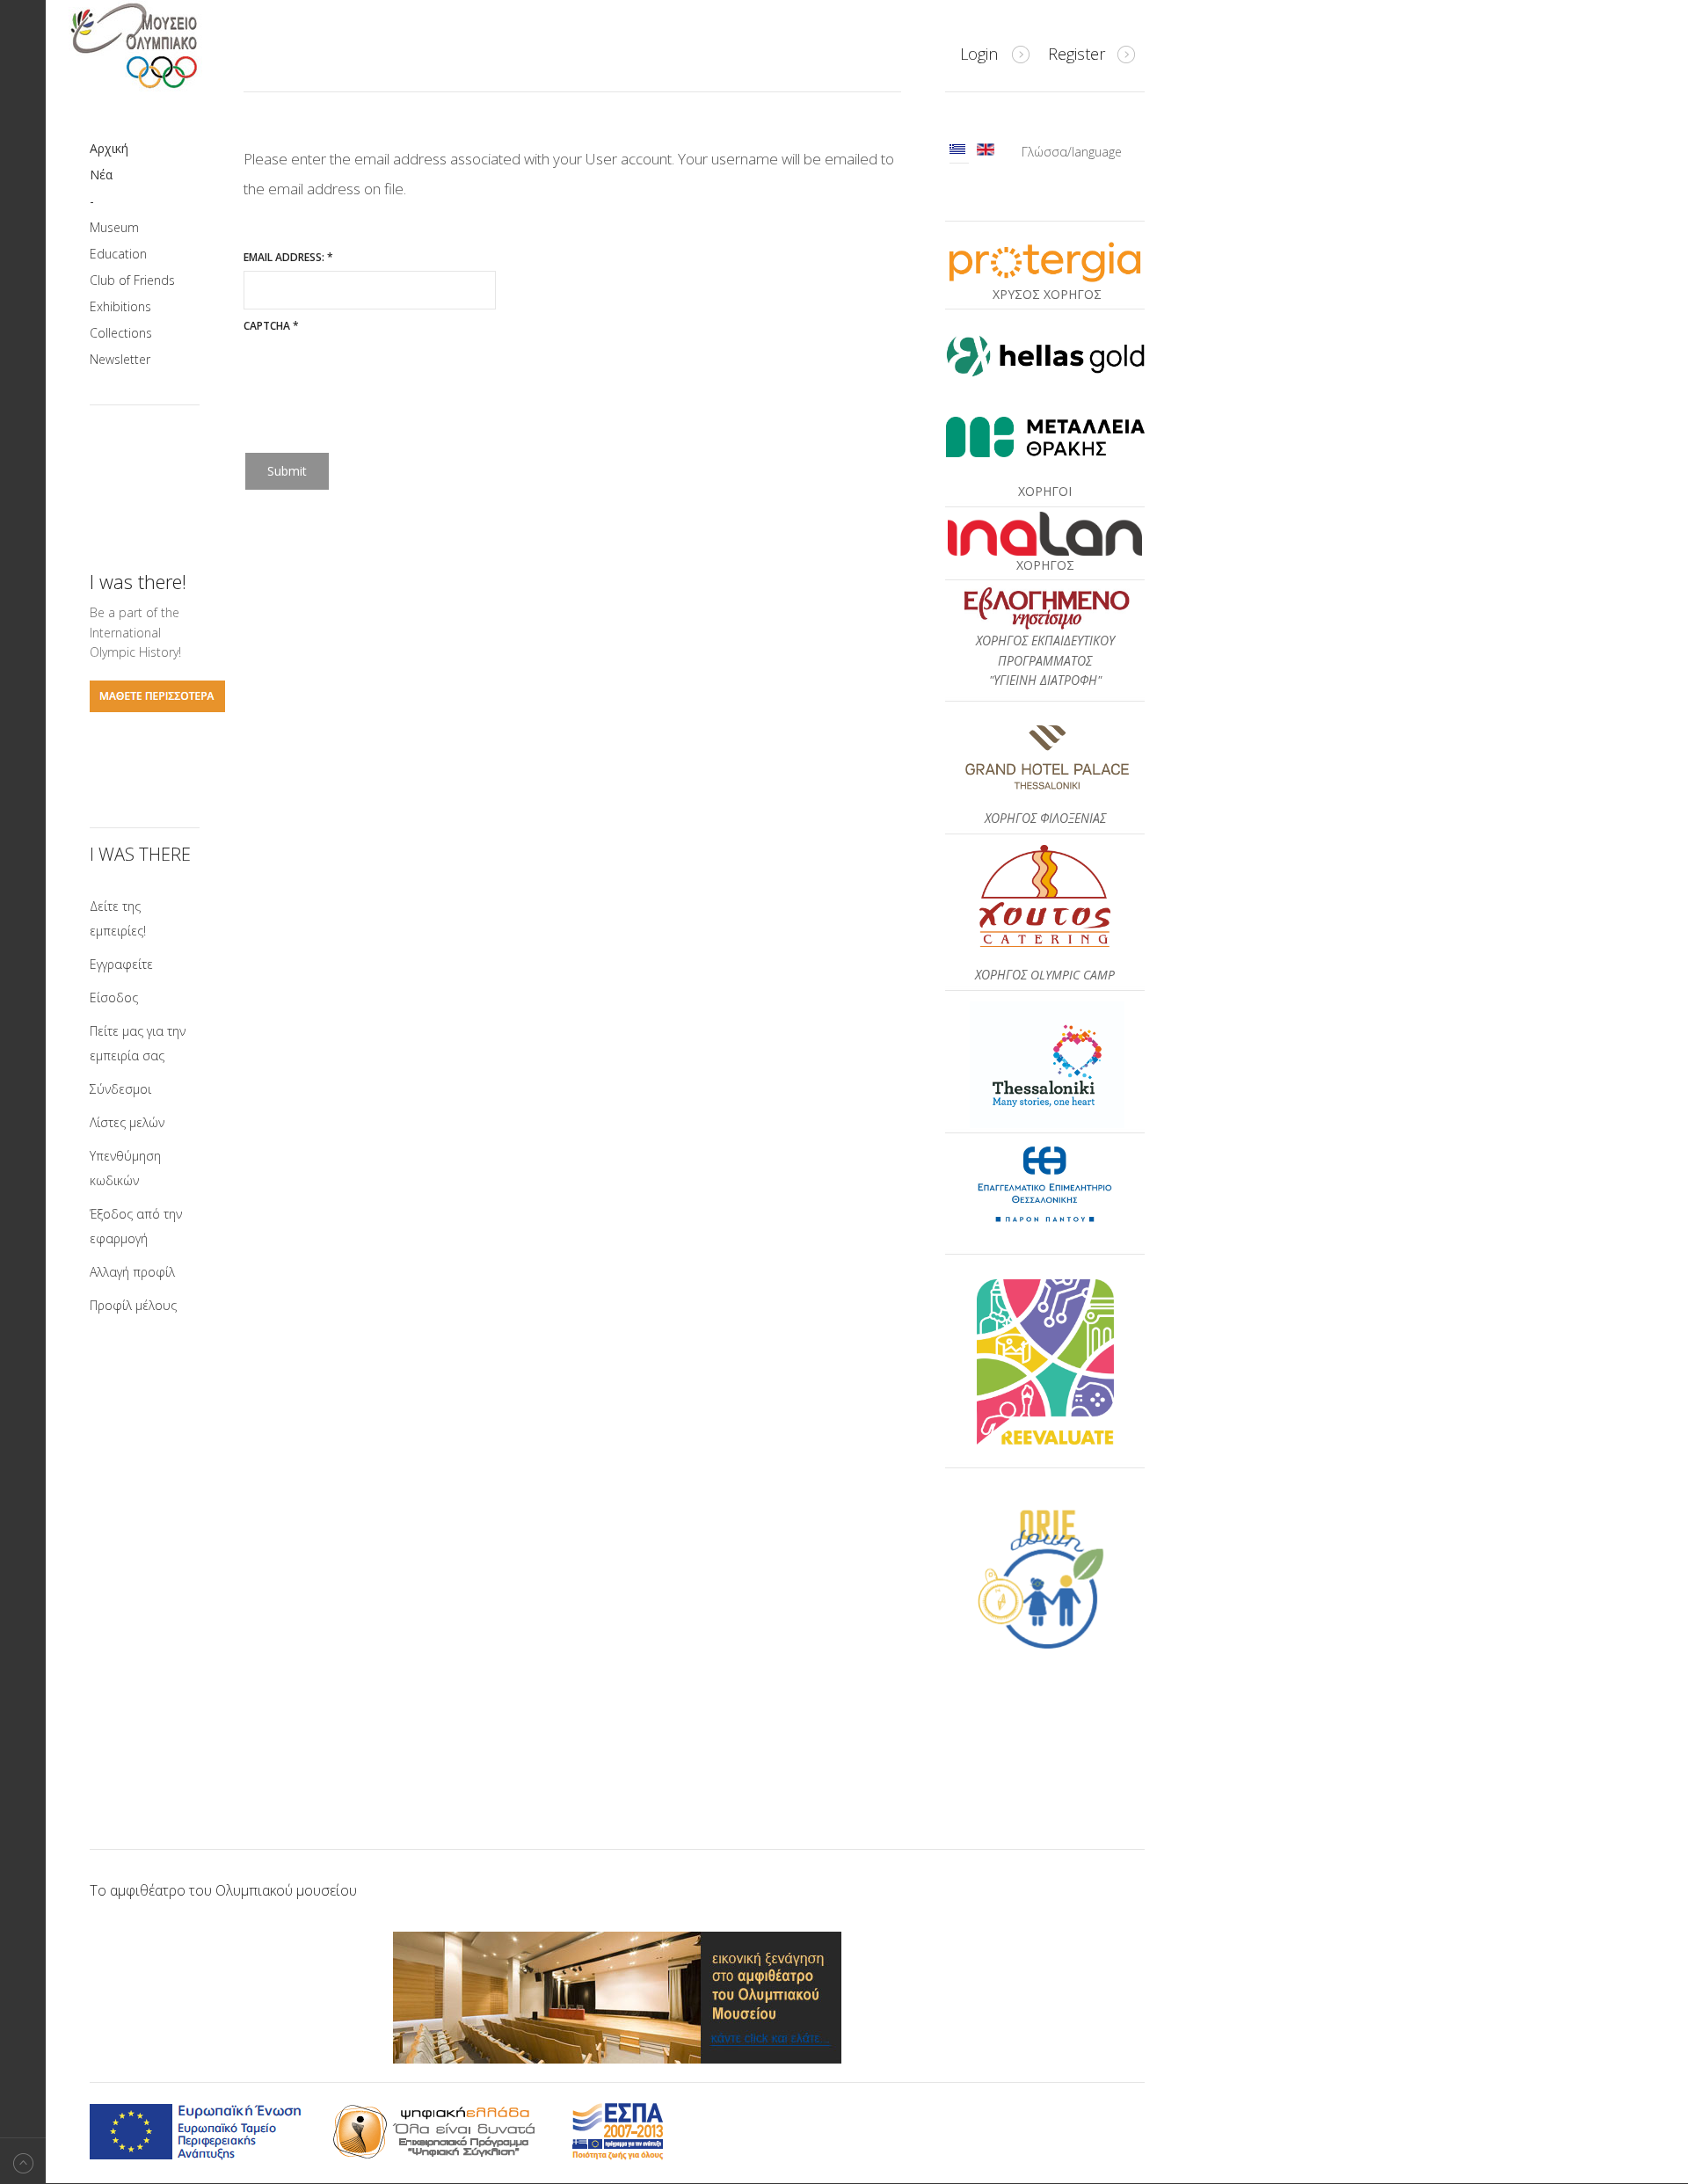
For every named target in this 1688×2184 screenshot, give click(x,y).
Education (118, 254)
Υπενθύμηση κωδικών (125, 1168)
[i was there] (157, 707)
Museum (114, 227)
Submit (287, 471)
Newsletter (120, 359)
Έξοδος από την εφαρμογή (136, 1226)
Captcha (271, 326)
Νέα (101, 175)
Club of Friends (132, 280)
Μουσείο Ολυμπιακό (169, 46)
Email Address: (288, 257)
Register (1077, 54)
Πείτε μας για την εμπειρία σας (138, 1043)
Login (979, 54)
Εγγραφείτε (121, 964)
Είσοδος (114, 997)
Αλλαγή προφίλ (132, 1272)
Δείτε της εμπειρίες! (118, 918)
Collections (121, 333)
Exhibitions (120, 306)
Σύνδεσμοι (120, 1089)
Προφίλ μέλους (133, 1305)
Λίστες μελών (127, 1122)
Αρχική (109, 148)
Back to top (23, 2161)
